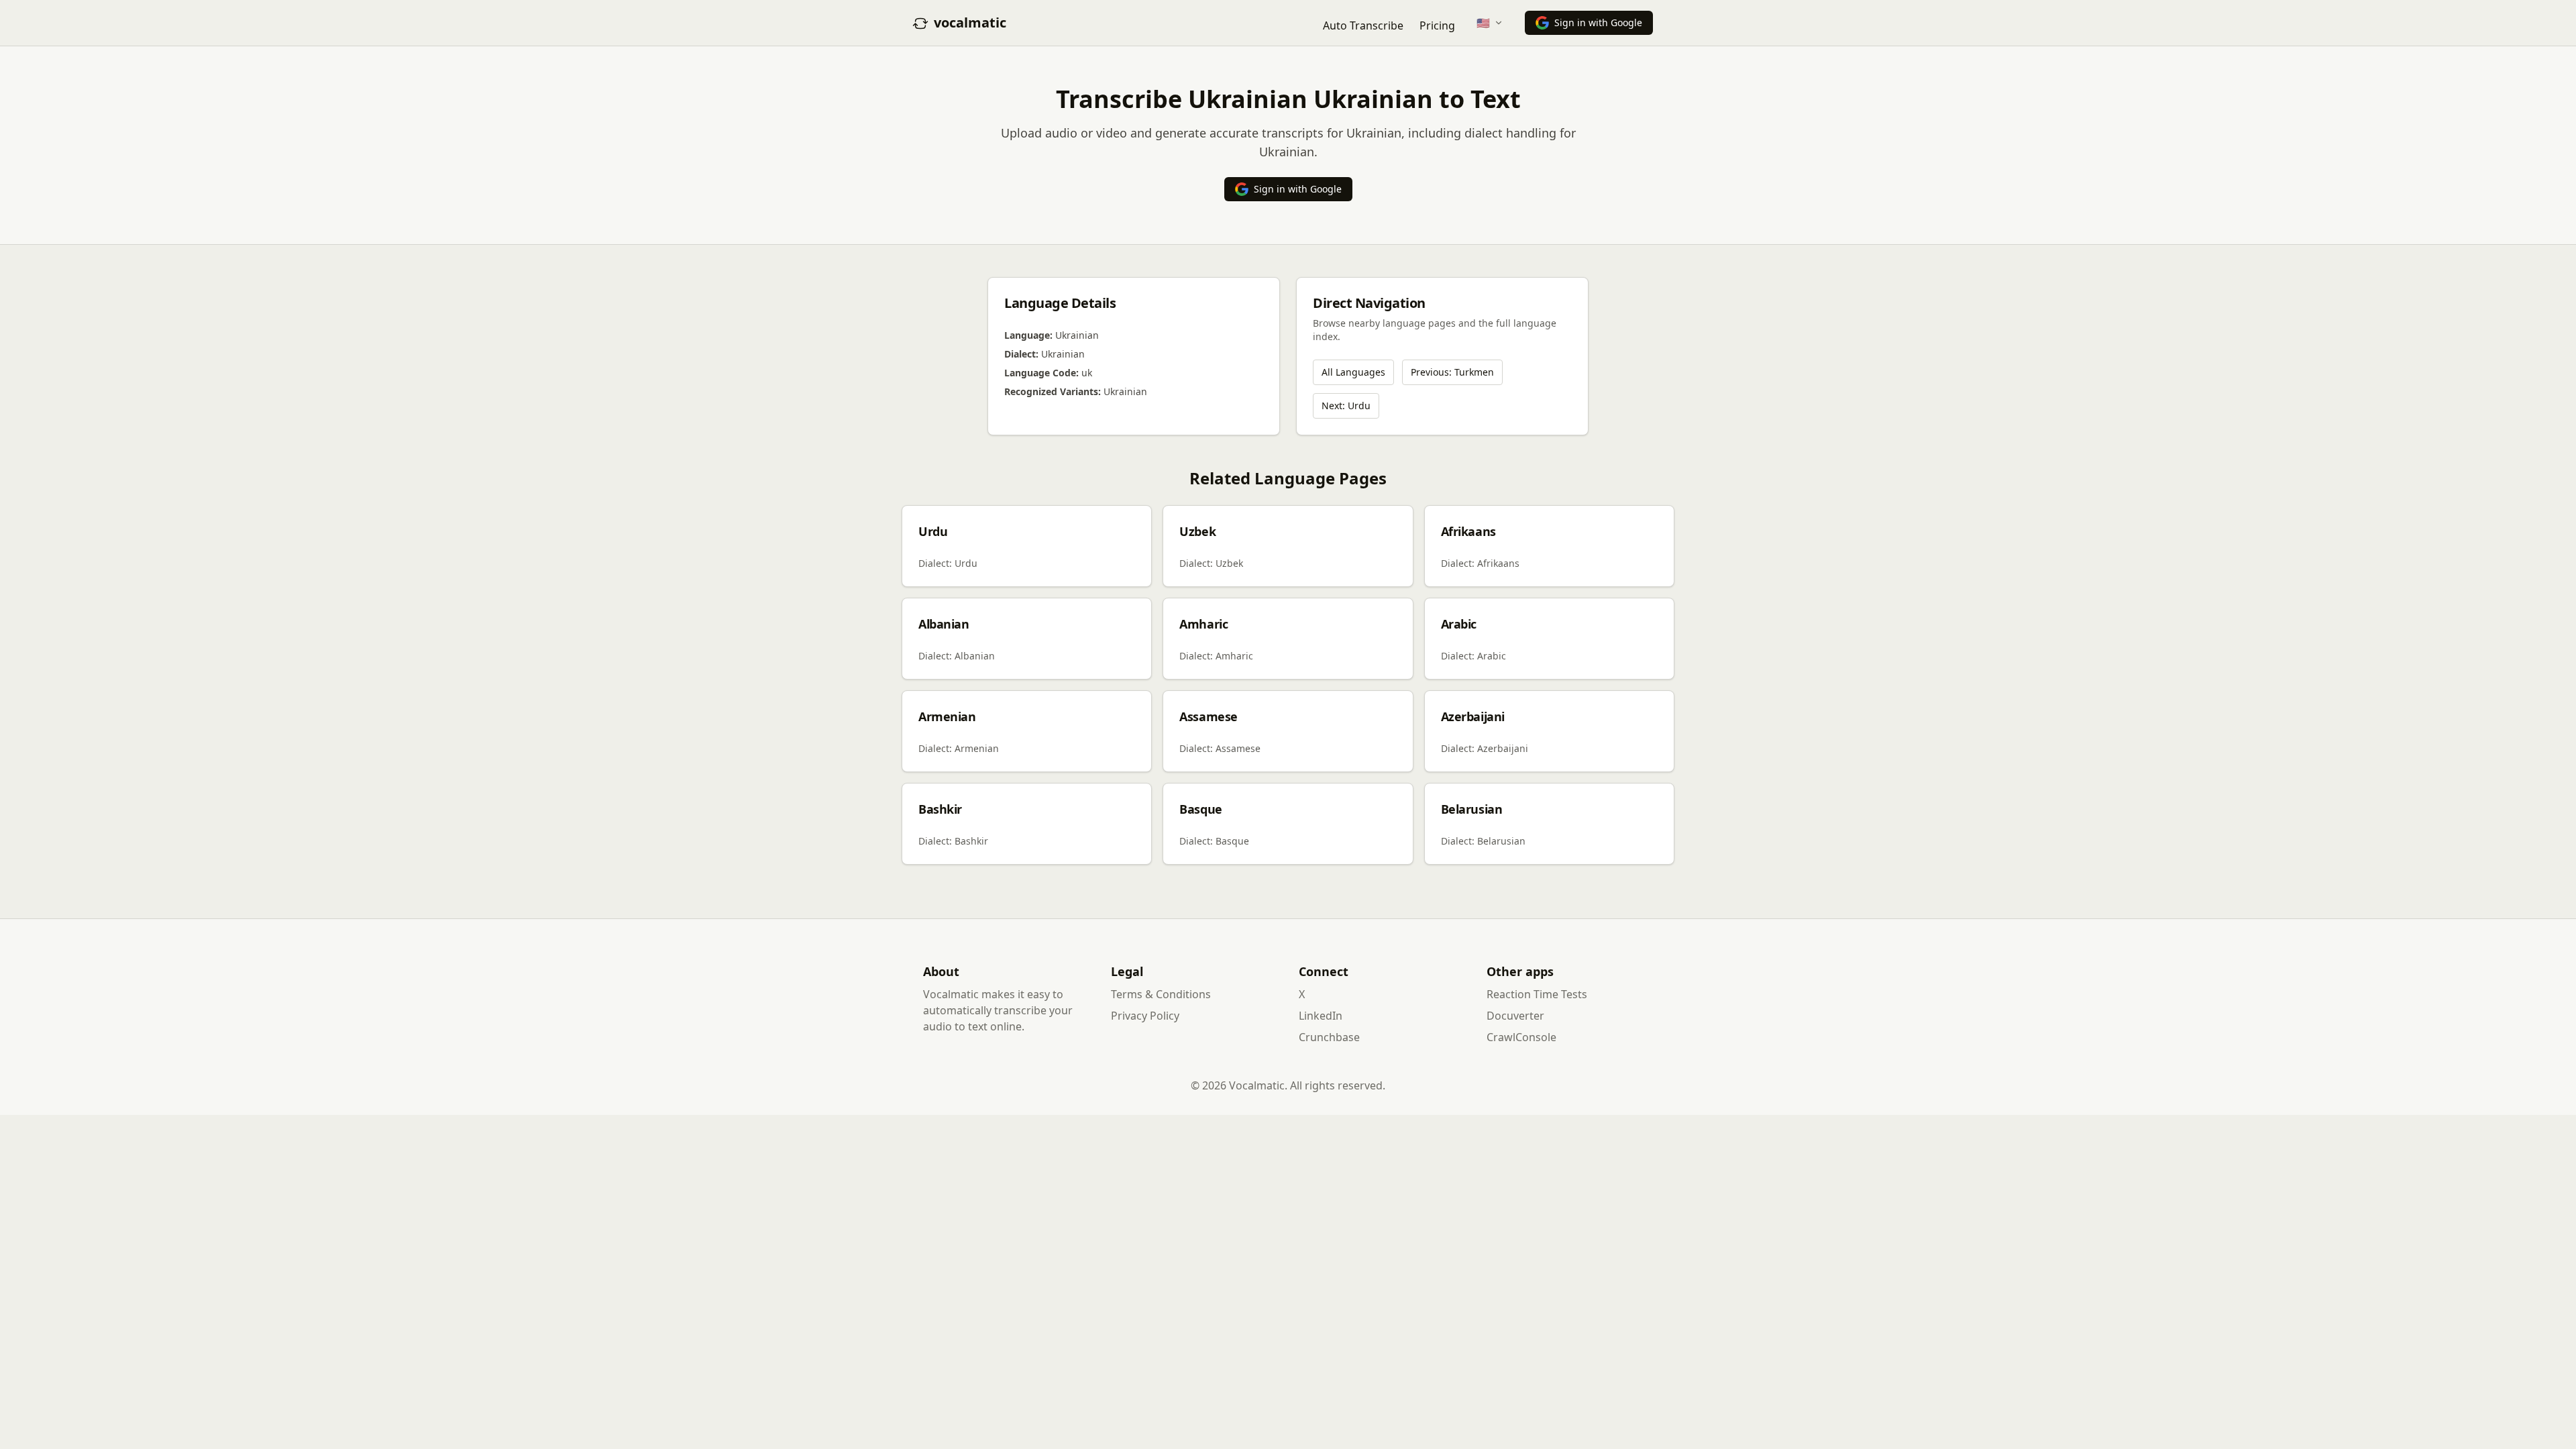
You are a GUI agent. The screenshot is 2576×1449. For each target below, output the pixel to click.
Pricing (1437, 25)
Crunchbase (1329, 1037)
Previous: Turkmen (1452, 372)
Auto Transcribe (1363, 25)
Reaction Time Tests (1537, 994)
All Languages (1353, 372)
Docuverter (1515, 1016)
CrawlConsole (1521, 1037)
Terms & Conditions (1161, 994)
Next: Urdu (1346, 406)
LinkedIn (1321, 1016)
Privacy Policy (1145, 1016)
